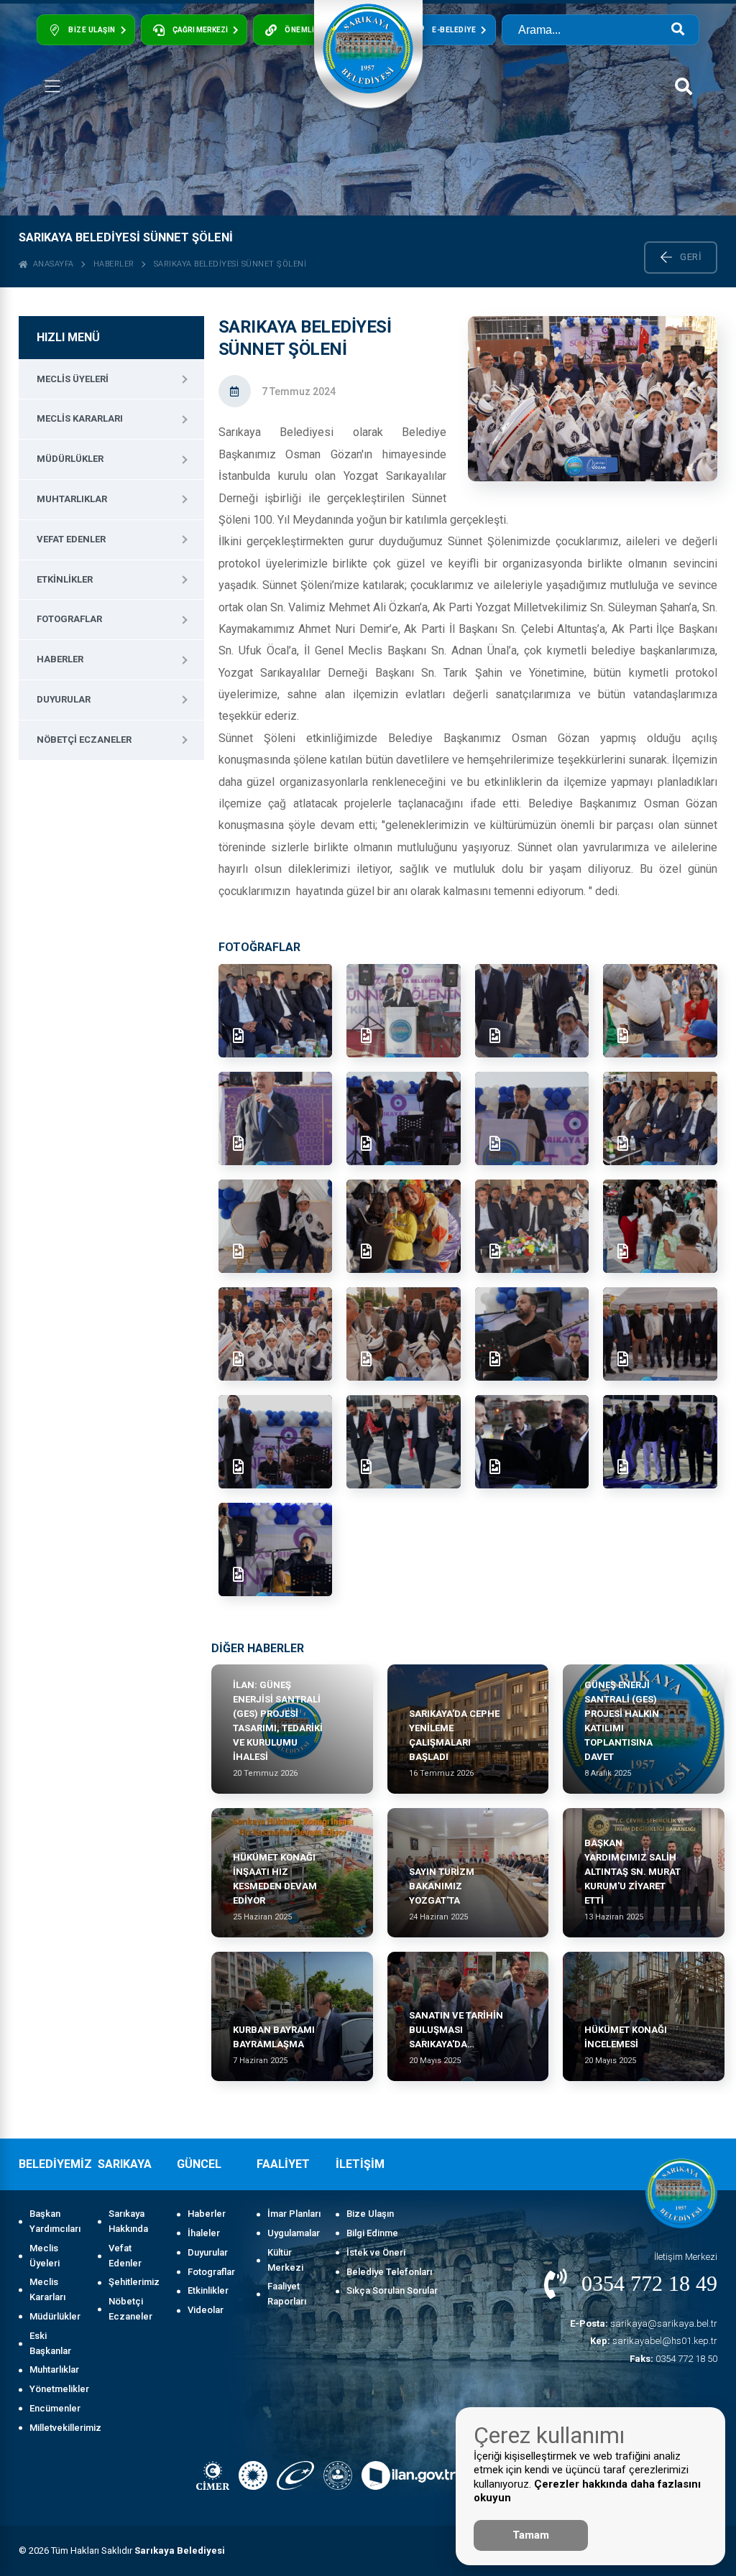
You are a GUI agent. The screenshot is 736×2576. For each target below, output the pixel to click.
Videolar (206, 2310)
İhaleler (204, 2233)
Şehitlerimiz (134, 2282)
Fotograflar (69, 619)
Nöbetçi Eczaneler (84, 740)
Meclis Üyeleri (73, 379)
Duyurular (64, 699)
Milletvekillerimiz (56, 2428)
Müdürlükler (70, 459)
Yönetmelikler (56, 2389)
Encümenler (55, 2408)
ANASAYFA (51, 264)
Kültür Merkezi (285, 2260)
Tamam (531, 2535)
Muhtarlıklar (72, 499)
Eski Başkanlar (50, 2343)
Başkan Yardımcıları (55, 2221)
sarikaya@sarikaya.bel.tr (644, 2324)
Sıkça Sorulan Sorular (392, 2290)
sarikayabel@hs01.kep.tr (654, 2341)
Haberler (114, 264)
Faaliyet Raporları (287, 2294)
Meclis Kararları (80, 418)
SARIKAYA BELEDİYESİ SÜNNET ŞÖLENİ (230, 264)
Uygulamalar (294, 2233)
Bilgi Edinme (372, 2233)
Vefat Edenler (71, 539)
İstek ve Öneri (376, 2252)
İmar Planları (294, 2214)
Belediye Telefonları (389, 2272)
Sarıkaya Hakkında (128, 2221)
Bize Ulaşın (370, 2214)
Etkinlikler (65, 579)
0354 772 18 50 (673, 2359)
